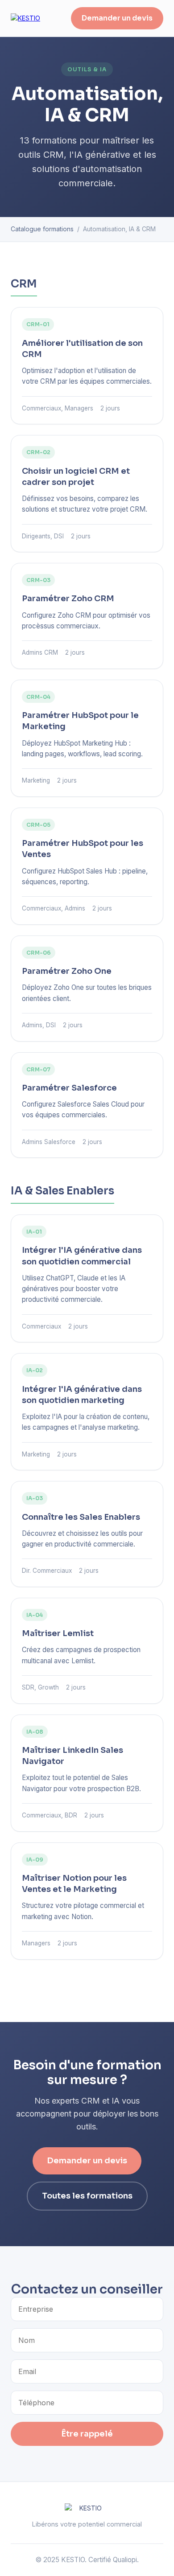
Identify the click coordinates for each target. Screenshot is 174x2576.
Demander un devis (117, 18)
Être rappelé (87, 2434)
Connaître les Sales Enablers (81, 1517)
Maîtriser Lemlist (58, 1633)
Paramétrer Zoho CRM (68, 599)
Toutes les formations (87, 2196)
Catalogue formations (42, 229)
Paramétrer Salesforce (69, 1088)
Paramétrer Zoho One (67, 971)
